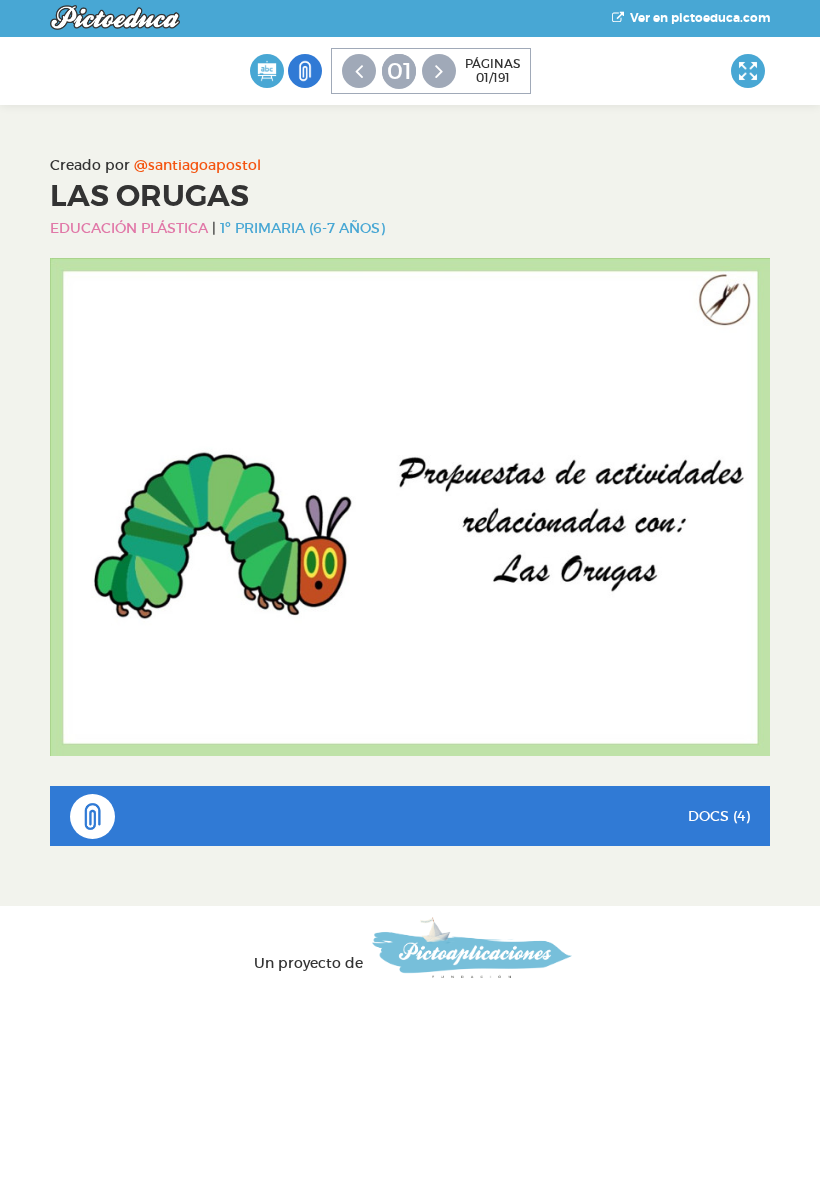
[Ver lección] (267, 71)
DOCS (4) (719, 816)
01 (399, 71)
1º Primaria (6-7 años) (302, 228)
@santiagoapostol (197, 165)
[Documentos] (305, 71)
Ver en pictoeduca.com (697, 18)
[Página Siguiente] (439, 71)
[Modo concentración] (748, 71)
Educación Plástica (129, 228)
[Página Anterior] (359, 71)
